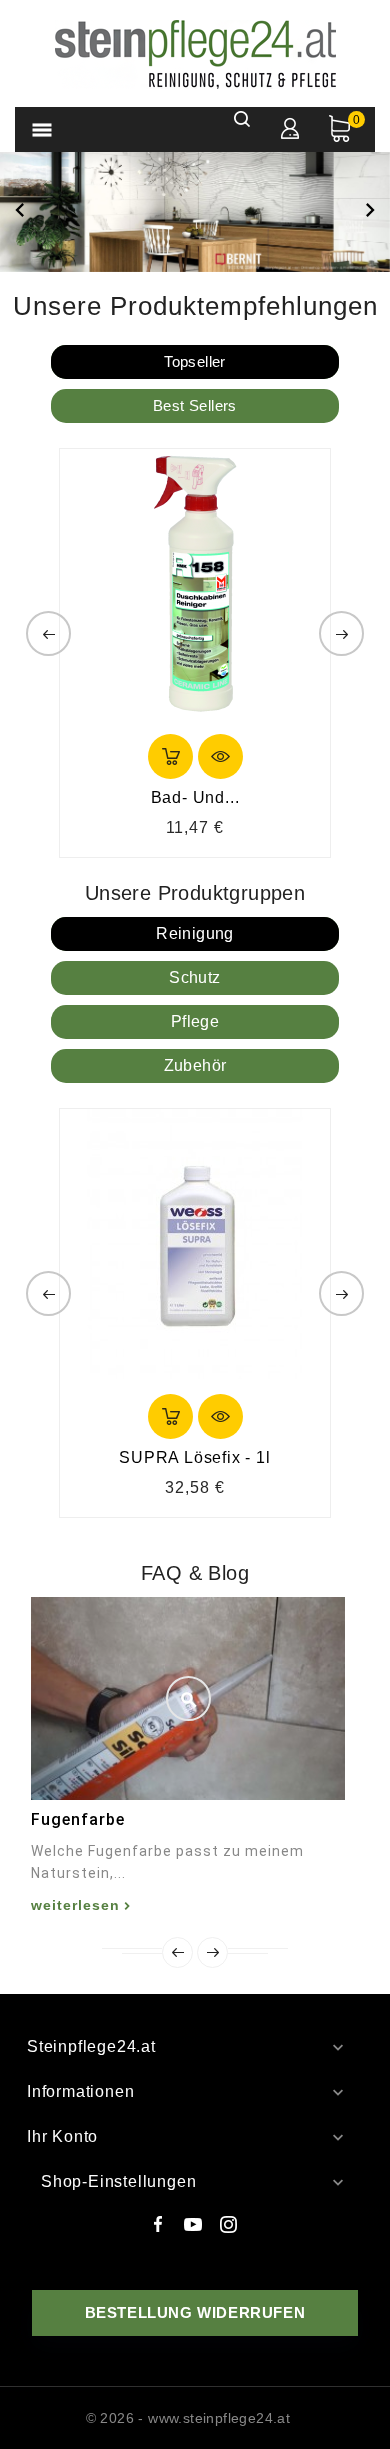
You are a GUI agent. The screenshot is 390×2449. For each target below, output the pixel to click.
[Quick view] (220, 756)
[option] (195, 211)
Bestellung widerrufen (195, 2312)
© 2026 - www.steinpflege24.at (188, 2418)
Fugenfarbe (78, 1819)
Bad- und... (195, 797)
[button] (20, 212)
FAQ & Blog (195, 1573)
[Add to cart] (170, 756)
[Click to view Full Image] (188, 1698)
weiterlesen (75, 1905)
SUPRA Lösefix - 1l (194, 1457)
